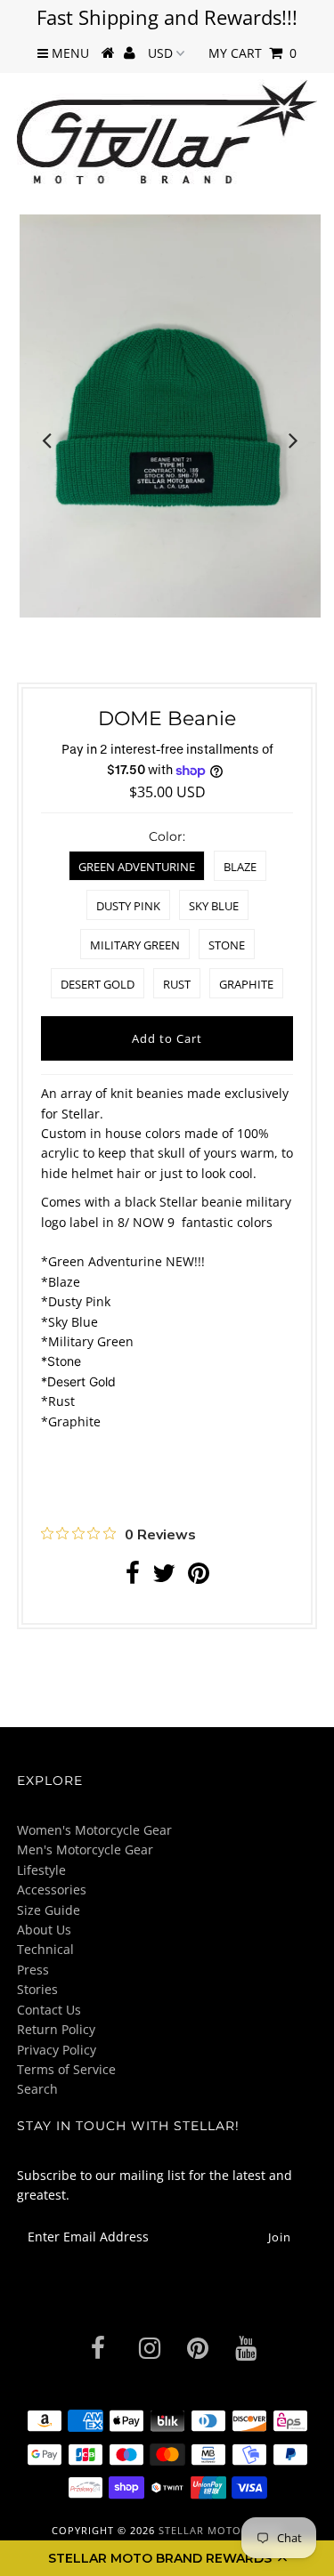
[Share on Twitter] (164, 1577)
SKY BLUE (214, 906)
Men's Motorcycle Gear (85, 1849)
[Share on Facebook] (133, 1577)
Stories (37, 1989)
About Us (44, 1930)
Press (33, 1970)
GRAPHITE (246, 984)
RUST (177, 984)
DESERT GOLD (98, 984)
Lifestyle (41, 1870)
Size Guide (49, 1910)
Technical (45, 1949)
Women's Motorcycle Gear (94, 1830)
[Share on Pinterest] (199, 1577)
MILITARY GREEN (135, 945)
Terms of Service (66, 2069)
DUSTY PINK (128, 906)
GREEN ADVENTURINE (137, 867)
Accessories (52, 1890)
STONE (227, 945)
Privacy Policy (57, 2050)
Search (37, 2089)
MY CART (253, 53)
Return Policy (56, 2029)
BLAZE (240, 867)
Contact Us (49, 2010)
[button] (167, 2558)
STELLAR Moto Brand (220, 2530)
